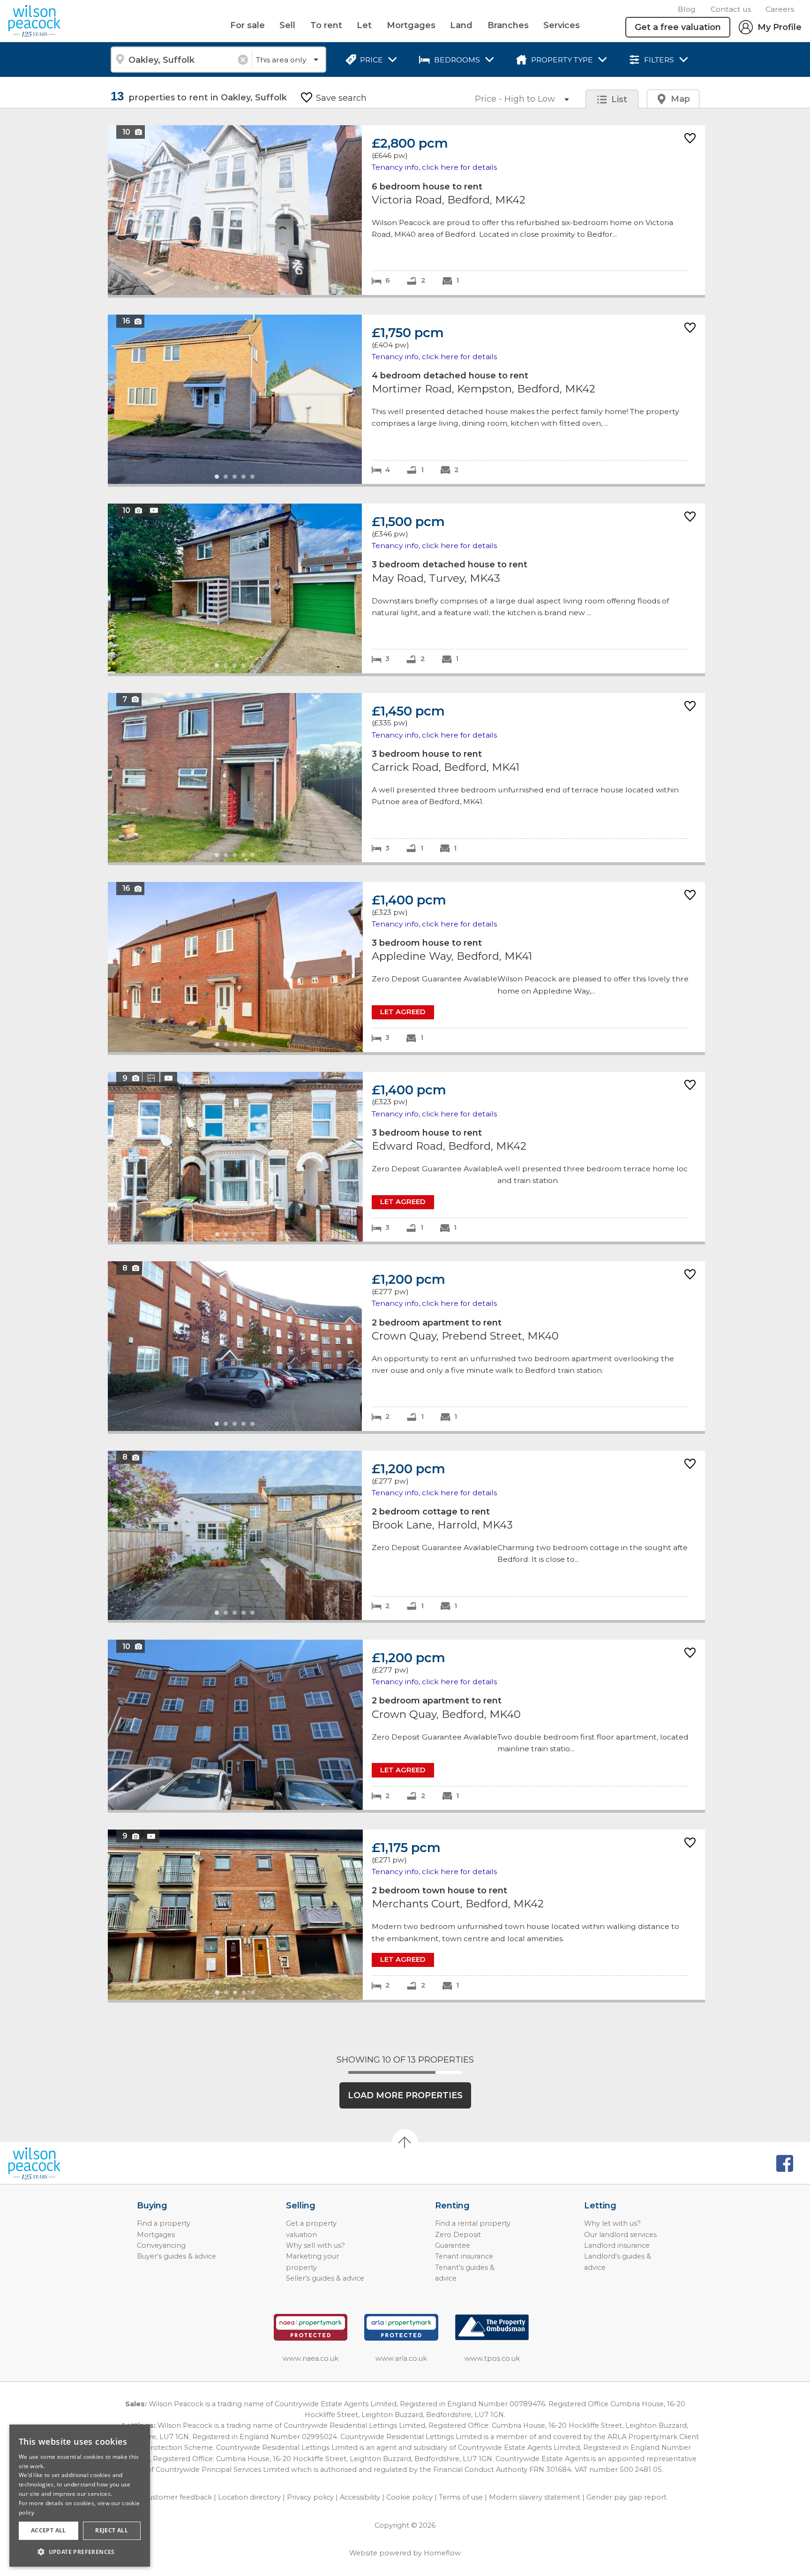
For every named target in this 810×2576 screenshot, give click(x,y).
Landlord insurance (617, 2245)
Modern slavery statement (535, 2497)
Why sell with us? (315, 2245)
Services (562, 25)
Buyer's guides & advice (176, 2256)
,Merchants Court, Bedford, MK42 (406, 1915)
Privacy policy (310, 2497)
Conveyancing (161, 2245)
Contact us (731, 9)
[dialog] (80, 2496)
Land (461, 25)
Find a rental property (473, 2223)
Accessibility (360, 2497)
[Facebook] (785, 2163)
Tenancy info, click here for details (434, 167)
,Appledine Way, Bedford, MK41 (406, 967)
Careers (780, 9)
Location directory (249, 2497)
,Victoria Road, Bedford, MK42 (406, 210)
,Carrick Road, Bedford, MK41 (406, 778)
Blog (687, 9)
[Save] (690, 139)
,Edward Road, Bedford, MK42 (406, 1157)
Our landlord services (620, 2235)
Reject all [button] (112, 2530)
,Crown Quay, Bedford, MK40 (406, 1725)
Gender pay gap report (626, 2497)
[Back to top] (61, 2163)
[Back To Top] (405, 2142)
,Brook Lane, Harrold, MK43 (406, 1535)
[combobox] (181, 60)
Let (364, 25)
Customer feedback (178, 2497)
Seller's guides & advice (325, 2278)
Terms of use (461, 2497)
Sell (287, 25)
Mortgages (411, 25)
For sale (247, 25)
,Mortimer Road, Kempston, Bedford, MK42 (406, 399)
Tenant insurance (464, 2256)
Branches (508, 25)
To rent (326, 25)
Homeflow (442, 2553)
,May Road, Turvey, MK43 (406, 588)
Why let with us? (612, 2223)
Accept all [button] (49, 2530)
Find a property (164, 2223)
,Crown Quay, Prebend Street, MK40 (406, 1346)
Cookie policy (409, 2497)
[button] (80, 2552)
